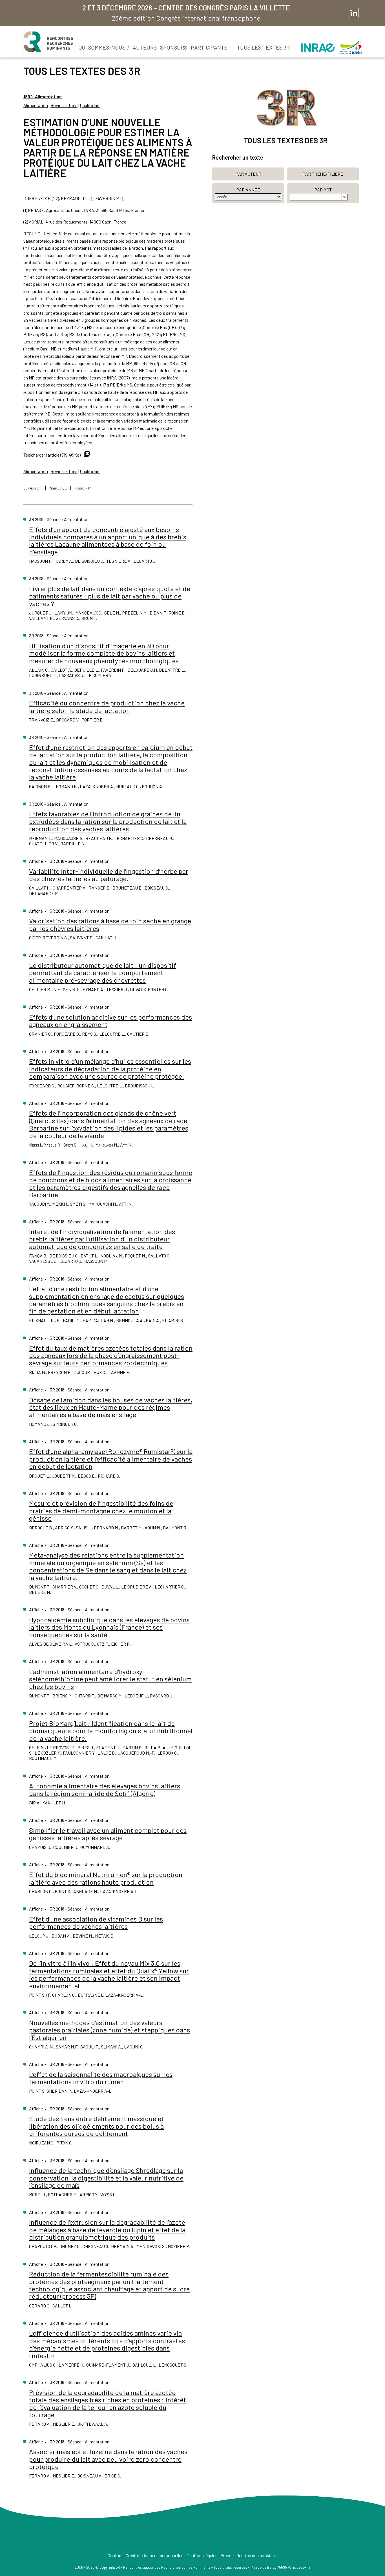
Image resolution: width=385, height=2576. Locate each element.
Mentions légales (202, 2555)
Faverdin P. (83, 488)
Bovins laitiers (64, 105)
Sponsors (174, 47)
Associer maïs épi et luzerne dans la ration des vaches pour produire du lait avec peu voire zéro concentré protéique (108, 2459)
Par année (248, 190)
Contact (115, 2555)
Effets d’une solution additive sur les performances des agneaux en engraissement (110, 1021)
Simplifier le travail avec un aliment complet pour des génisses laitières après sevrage (108, 1834)
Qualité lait (90, 105)
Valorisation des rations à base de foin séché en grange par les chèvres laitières (110, 924)
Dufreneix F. (33, 488)
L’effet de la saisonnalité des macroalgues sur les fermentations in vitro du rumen (101, 2078)
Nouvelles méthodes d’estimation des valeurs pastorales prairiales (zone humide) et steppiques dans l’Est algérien (109, 2030)
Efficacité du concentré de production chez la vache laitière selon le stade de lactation (107, 706)
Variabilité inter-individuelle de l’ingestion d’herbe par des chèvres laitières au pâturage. (109, 875)
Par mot (323, 190)
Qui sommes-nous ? (104, 47)
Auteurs (145, 47)
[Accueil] (48, 42)
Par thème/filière (323, 174)
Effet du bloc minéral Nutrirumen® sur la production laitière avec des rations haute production (106, 1878)
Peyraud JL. (58, 488)
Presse (227, 2555)
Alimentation (36, 105)
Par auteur (248, 174)
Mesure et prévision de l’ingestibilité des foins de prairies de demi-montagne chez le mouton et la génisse (101, 1511)
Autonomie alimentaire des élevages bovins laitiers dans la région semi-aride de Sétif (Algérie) (105, 1789)
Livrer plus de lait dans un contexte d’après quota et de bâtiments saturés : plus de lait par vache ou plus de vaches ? (110, 596)
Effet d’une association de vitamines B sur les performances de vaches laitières (96, 1922)
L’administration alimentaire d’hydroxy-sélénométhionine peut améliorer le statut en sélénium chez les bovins (110, 1679)
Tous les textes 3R (263, 47)
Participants (209, 47)
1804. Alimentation (43, 96)
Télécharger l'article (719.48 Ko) (52, 455)
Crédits (132, 2555)
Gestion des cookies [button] (256, 2555)
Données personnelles (163, 2555)
